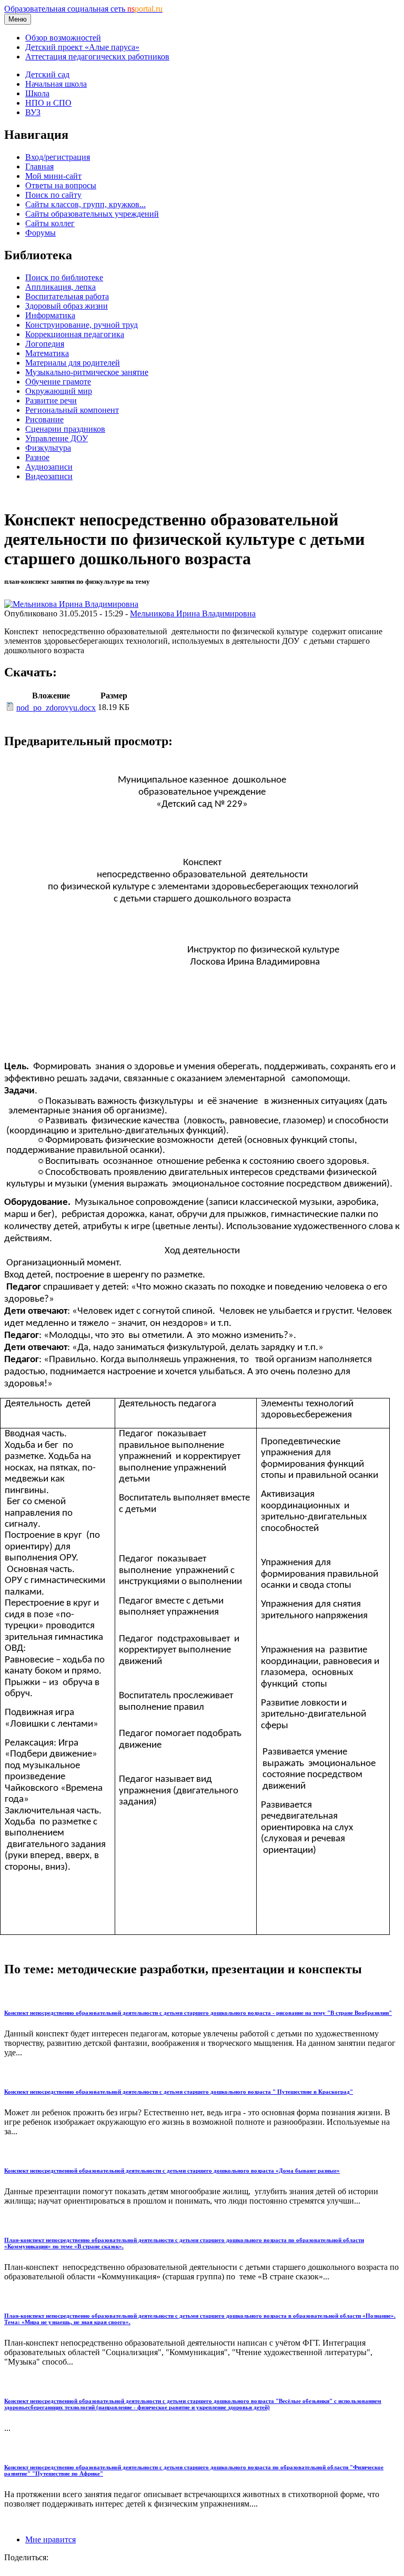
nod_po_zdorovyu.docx (56, 708)
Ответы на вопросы (61, 185)
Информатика (50, 315)
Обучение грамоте (58, 382)
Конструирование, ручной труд (82, 325)
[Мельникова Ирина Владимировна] (71, 604)
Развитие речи (51, 400)
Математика (47, 353)
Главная (39, 166)
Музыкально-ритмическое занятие (87, 372)
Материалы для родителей (73, 363)
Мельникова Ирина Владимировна (193, 613)
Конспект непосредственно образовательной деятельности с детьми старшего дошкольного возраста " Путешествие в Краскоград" (179, 2092)
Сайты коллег (50, 223)
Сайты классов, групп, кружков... (85, 204)
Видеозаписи (49, 476)
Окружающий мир (59, 391)
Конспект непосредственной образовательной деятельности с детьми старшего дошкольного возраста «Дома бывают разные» (172, 2171)
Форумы (41, 233)
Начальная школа (56, 84)
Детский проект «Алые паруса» (82, 47)
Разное (37, 457)
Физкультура (48, 448)
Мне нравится (50, 2539)
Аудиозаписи (49, 467)
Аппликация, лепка (60, 287)
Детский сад (47, 74)
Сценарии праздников (65, 429)
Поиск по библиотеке (64, 277)
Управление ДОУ (57, 438)
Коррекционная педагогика (75, 334)
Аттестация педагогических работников (97, 57)
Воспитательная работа (67, 296)
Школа (37, 93)
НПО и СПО (48, 103)
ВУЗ (33, 112)
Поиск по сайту (53, 195)
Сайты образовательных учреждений (92, 214)
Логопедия (45, 344)
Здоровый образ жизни (67, 306)
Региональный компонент (72, 410)
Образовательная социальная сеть (83, 9)
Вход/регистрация (58, 157)
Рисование (44, 419)
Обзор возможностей (63, 38)
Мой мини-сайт (53, 176)
